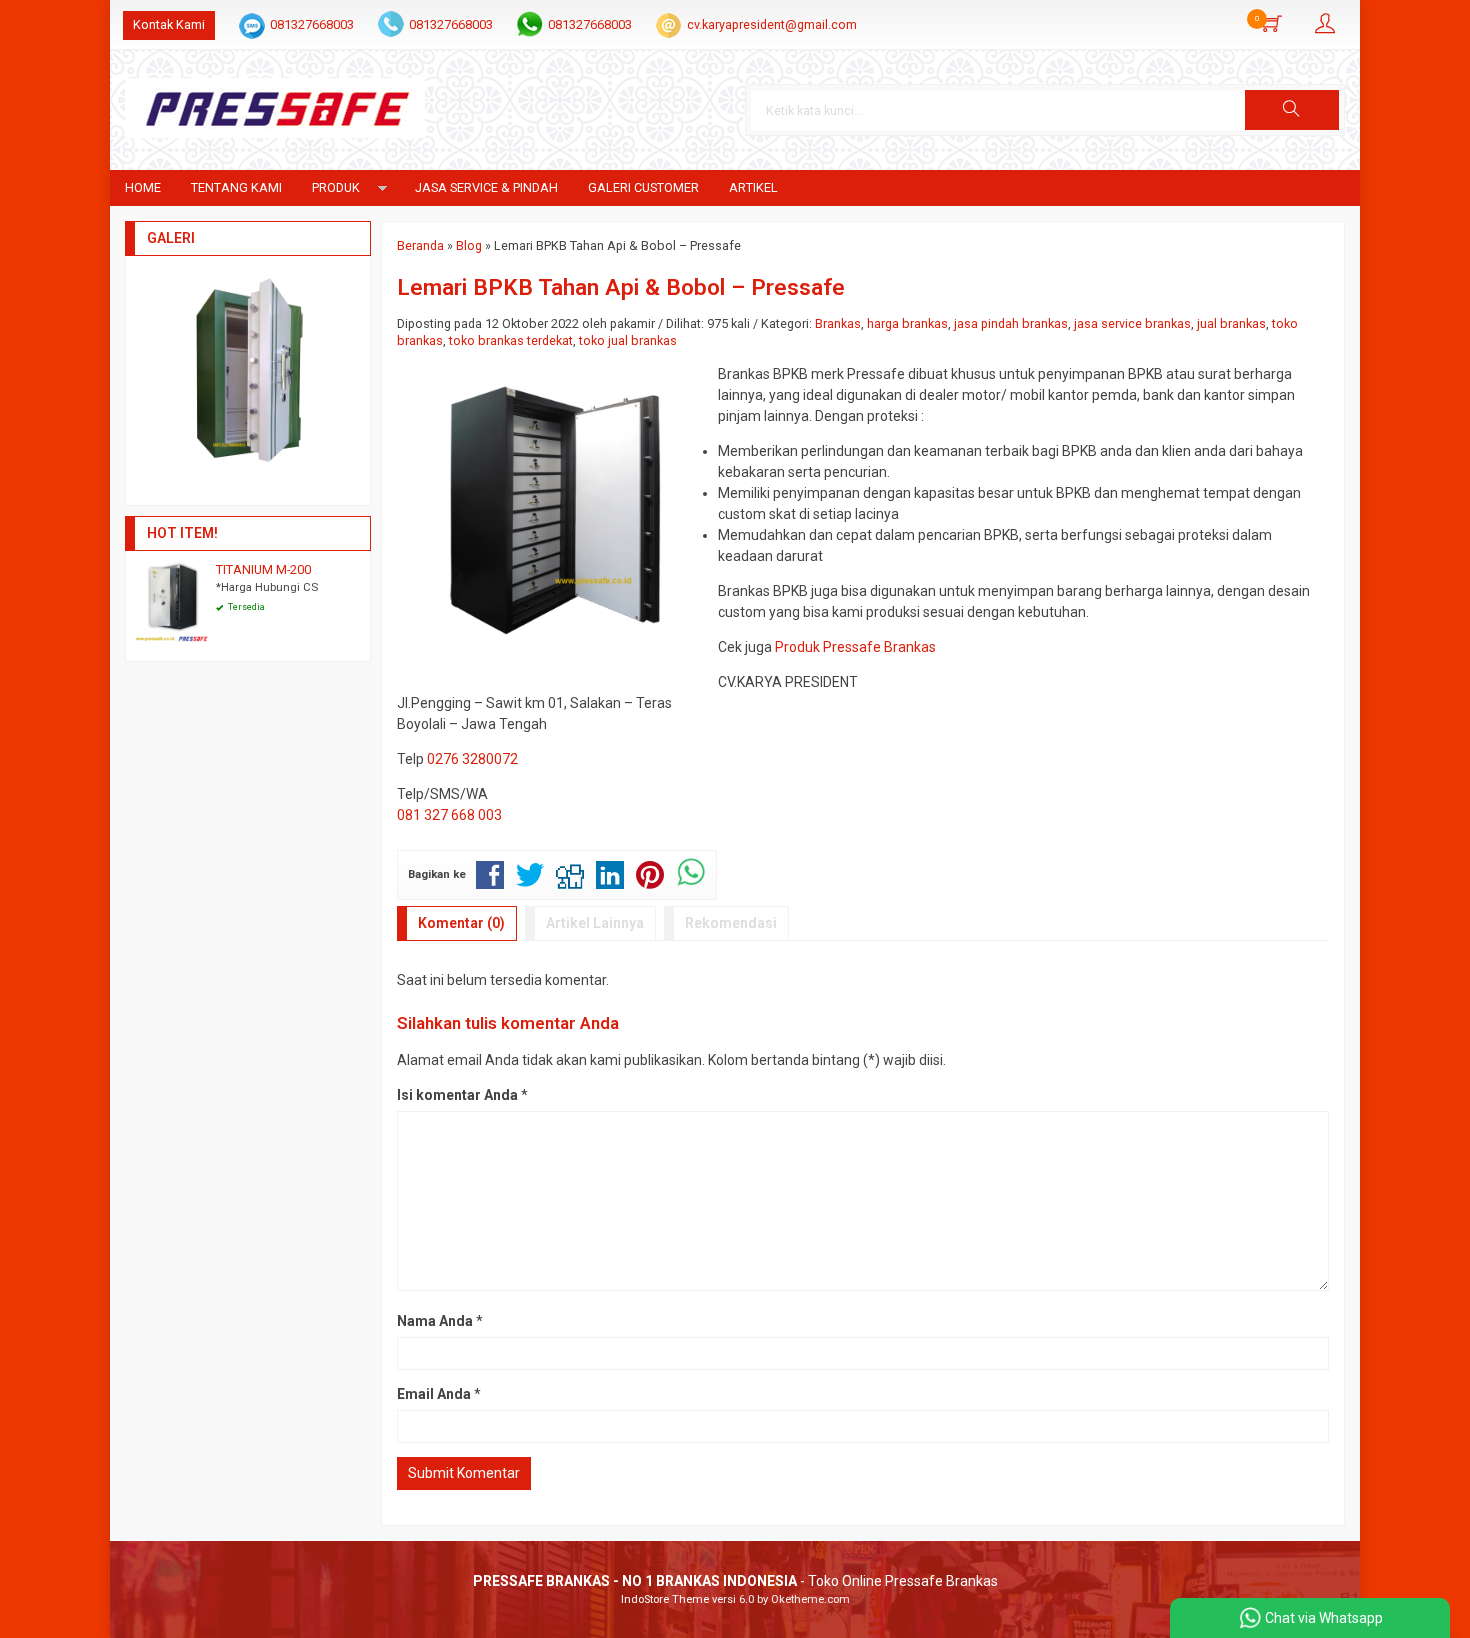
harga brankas (907, 323)
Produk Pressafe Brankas (855, 647)
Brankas (838, 323)
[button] (1292, 110)
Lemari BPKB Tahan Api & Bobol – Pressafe (621, 287)
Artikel (753, 187)
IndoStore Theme (665, 1599)
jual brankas (1231, 323)
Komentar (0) (461, 923)
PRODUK (336, 187)
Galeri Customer (643, 187)
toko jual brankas (628, 340)
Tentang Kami (236, 187)
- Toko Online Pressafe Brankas (735, 1581)
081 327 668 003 (449, 815)
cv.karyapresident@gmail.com (772, 24)
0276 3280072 (472, 759)
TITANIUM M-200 (263, 569)
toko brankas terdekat (511, 340)
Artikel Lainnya (595, 923)
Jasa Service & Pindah (486, 187)
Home (143, 187)
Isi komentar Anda (457, 1095)
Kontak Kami (169, 24)
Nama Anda (435, 1321)
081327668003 (312, 24)
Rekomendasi (731, 923)
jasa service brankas (1132, 323)
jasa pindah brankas (1011, 323)
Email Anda (434, 1394)
